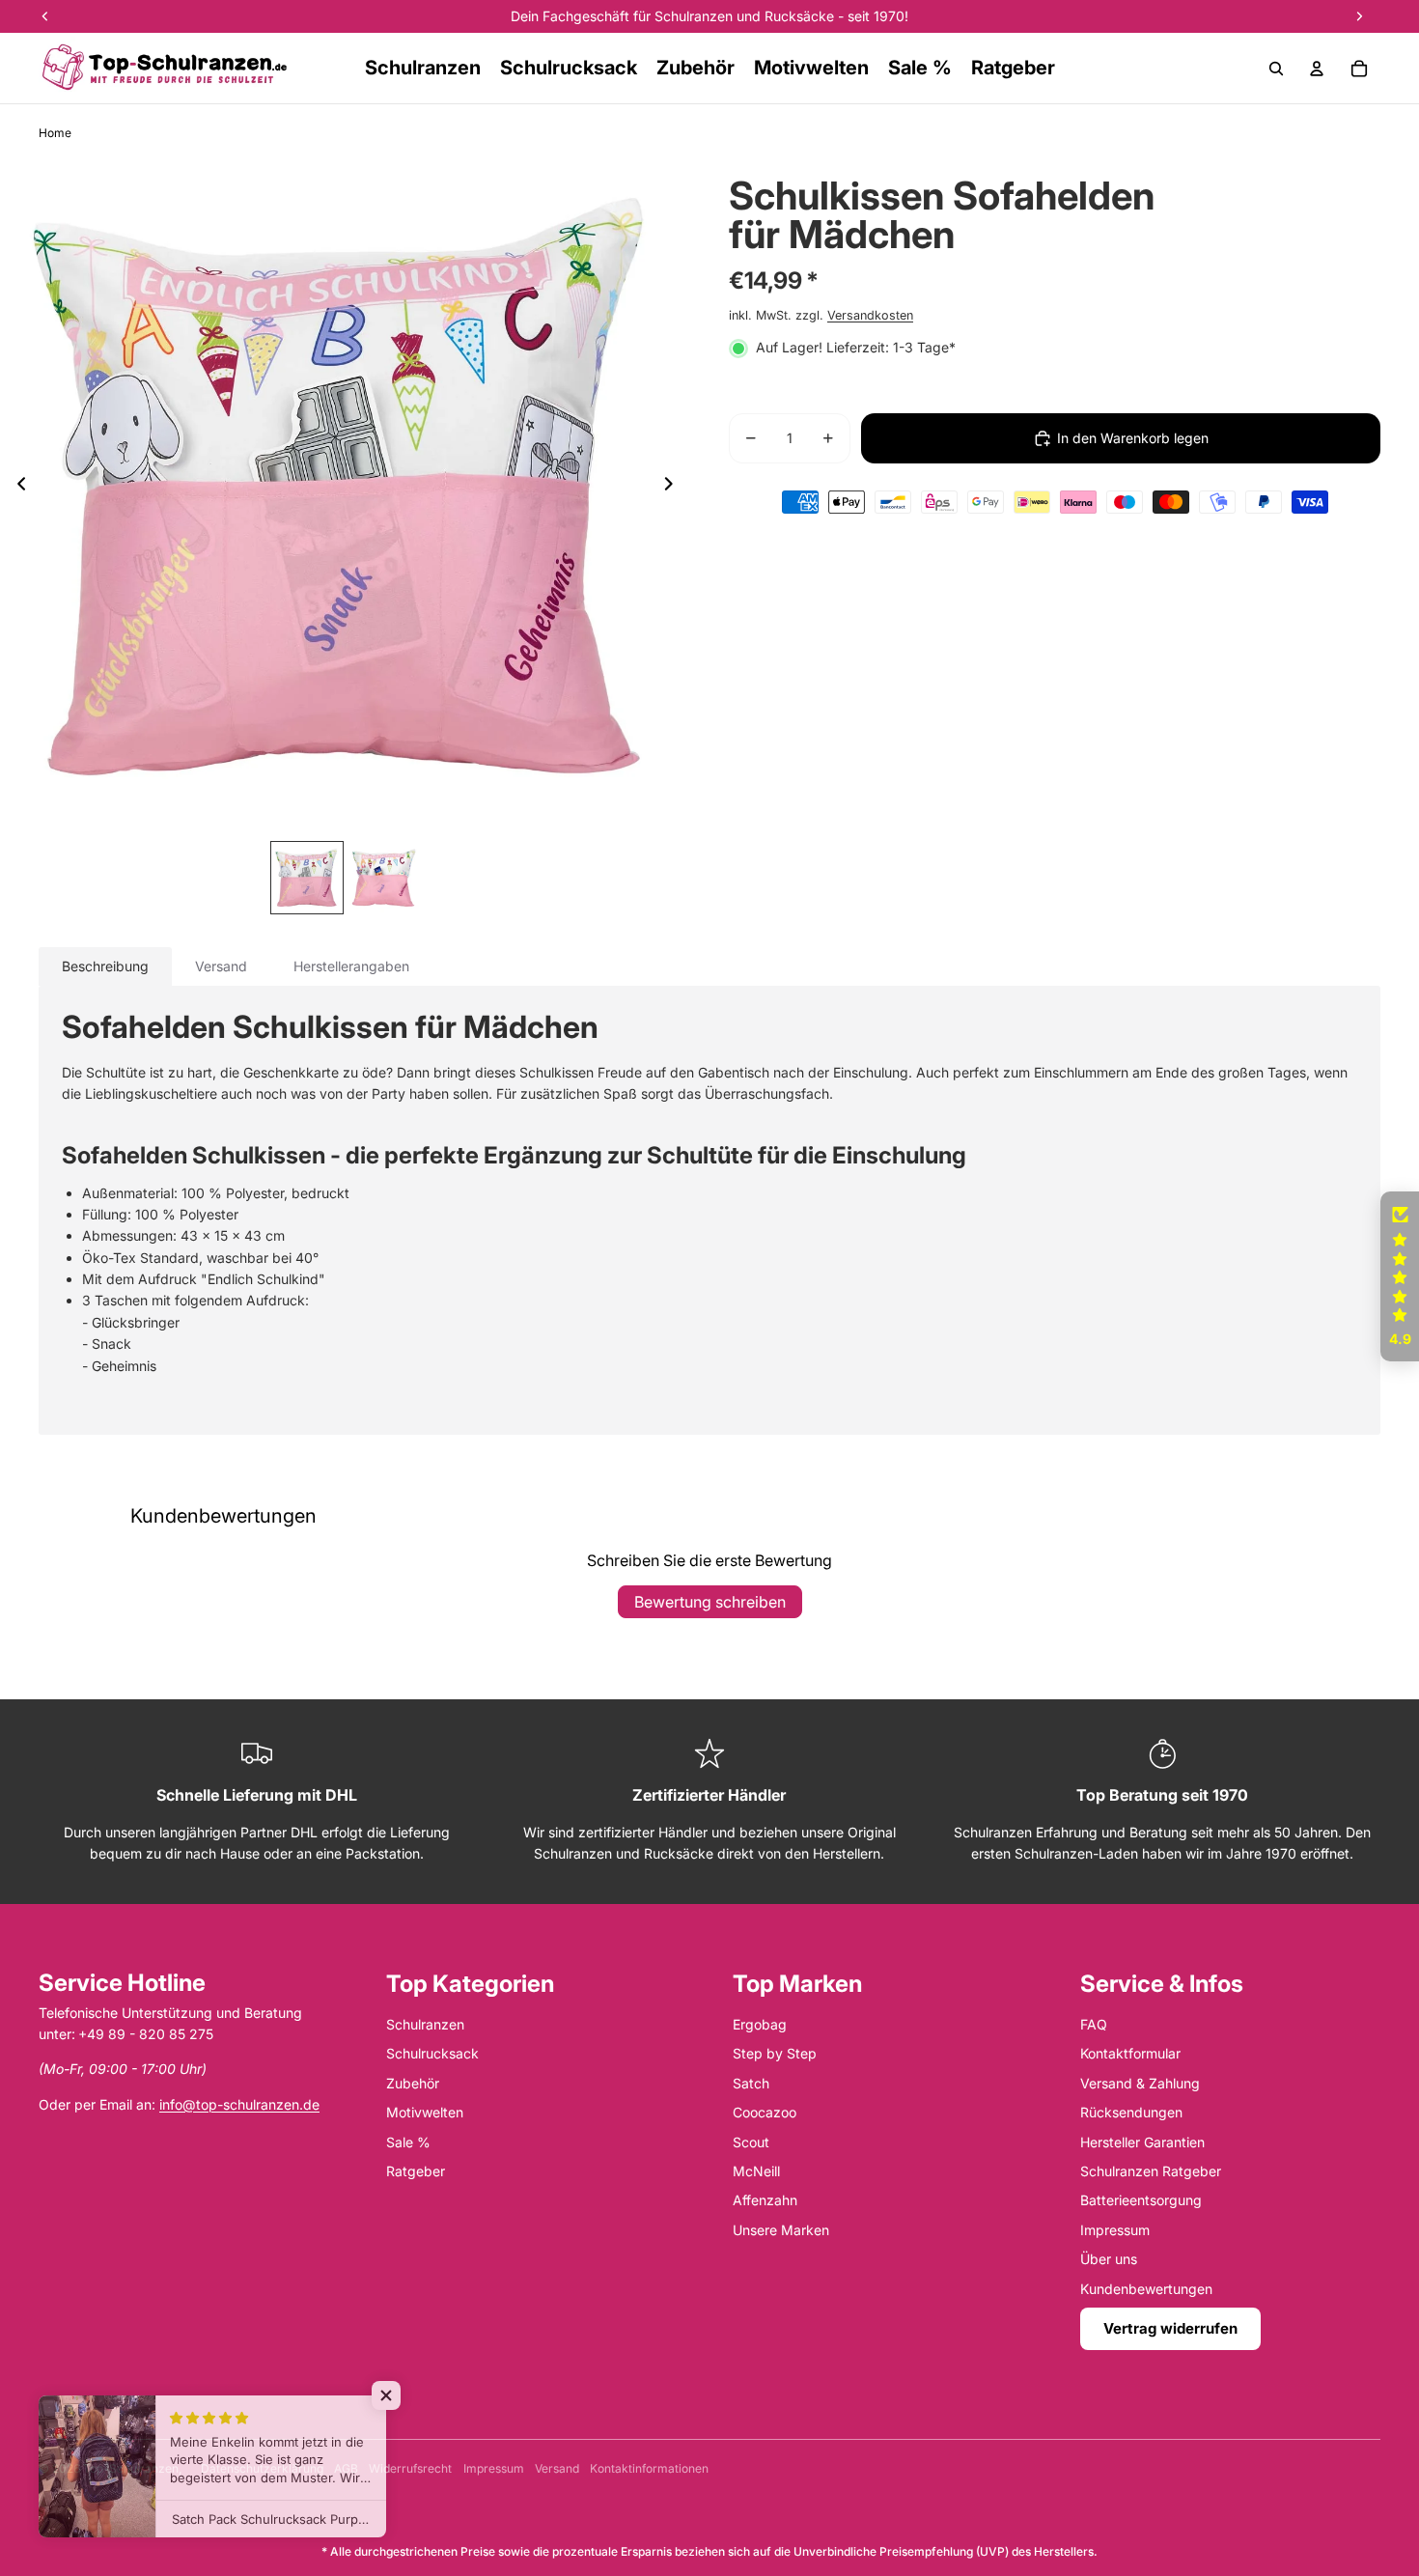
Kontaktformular (1130, 2053)
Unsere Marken (781, 2230)
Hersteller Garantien (1142, 2142)
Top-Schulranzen (131, 2468)
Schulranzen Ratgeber (1151, 2171)
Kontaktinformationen (649, 2468)
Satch (751, 2083)
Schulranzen (425, 2024)
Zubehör (413, 2083)
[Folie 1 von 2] (307, 878)
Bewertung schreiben (710, 1602)
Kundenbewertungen (1146, 2289)
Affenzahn (765, 2200)
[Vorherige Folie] (16, 488)
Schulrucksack (432, 2053)
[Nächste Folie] (674, 488)
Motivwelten (425, 2112)
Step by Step (775, 2053)
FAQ (1094, 2024)
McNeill (756, 2171)
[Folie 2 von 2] (384, 878)
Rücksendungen (1131, 2112)
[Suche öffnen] (1276, 69)
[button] (1400, 1276)
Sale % (408, 2142)
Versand (557, 2468)
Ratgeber (416, 2171)
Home (55, 133)
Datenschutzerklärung (262, 2468)
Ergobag (760, 2024)
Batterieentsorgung (1141, 2200)
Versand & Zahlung (1140, 2083)
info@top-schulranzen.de (239, 2104)
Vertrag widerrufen (1170, 2328)
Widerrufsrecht (410, 2468)
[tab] (105, 967)
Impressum (1115, 2230)
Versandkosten (870, 315)
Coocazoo (765, 2112)
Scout (751, 2142)
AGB (346, 2468)
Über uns (1109, 2259)
